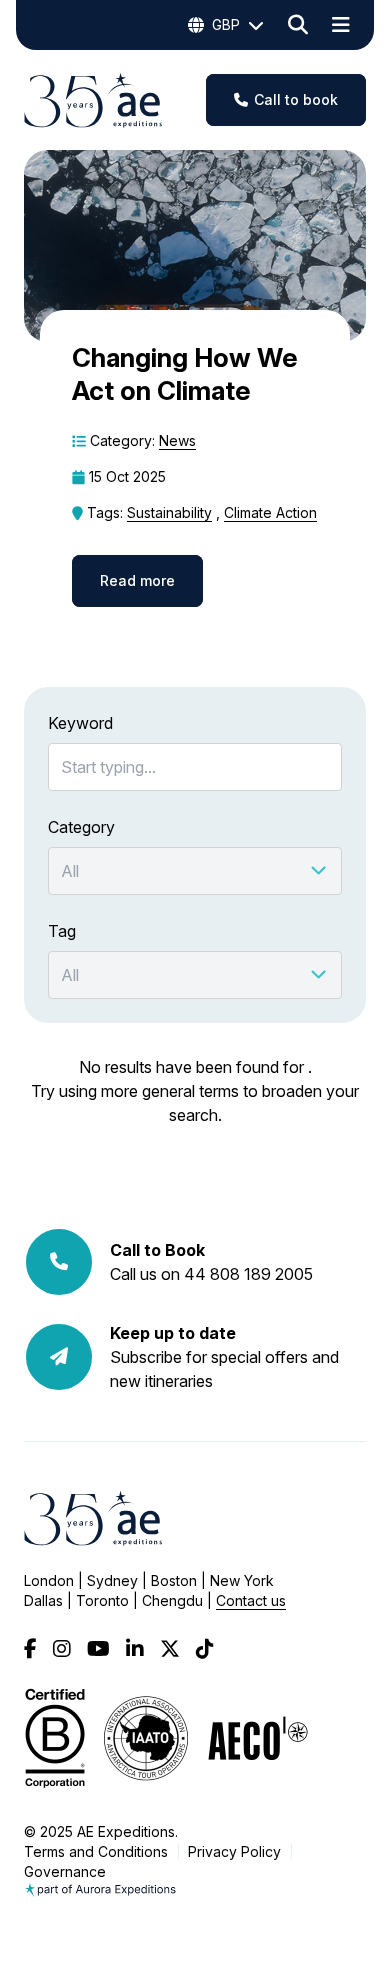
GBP (226, 24)
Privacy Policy (234, 1851)
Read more (137, 580)
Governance (65, 1871)
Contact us (251, 1600)
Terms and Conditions (96, 1851)
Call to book (296, 99)
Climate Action (270, 512)
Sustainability (169, 512)
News (177, 440)
